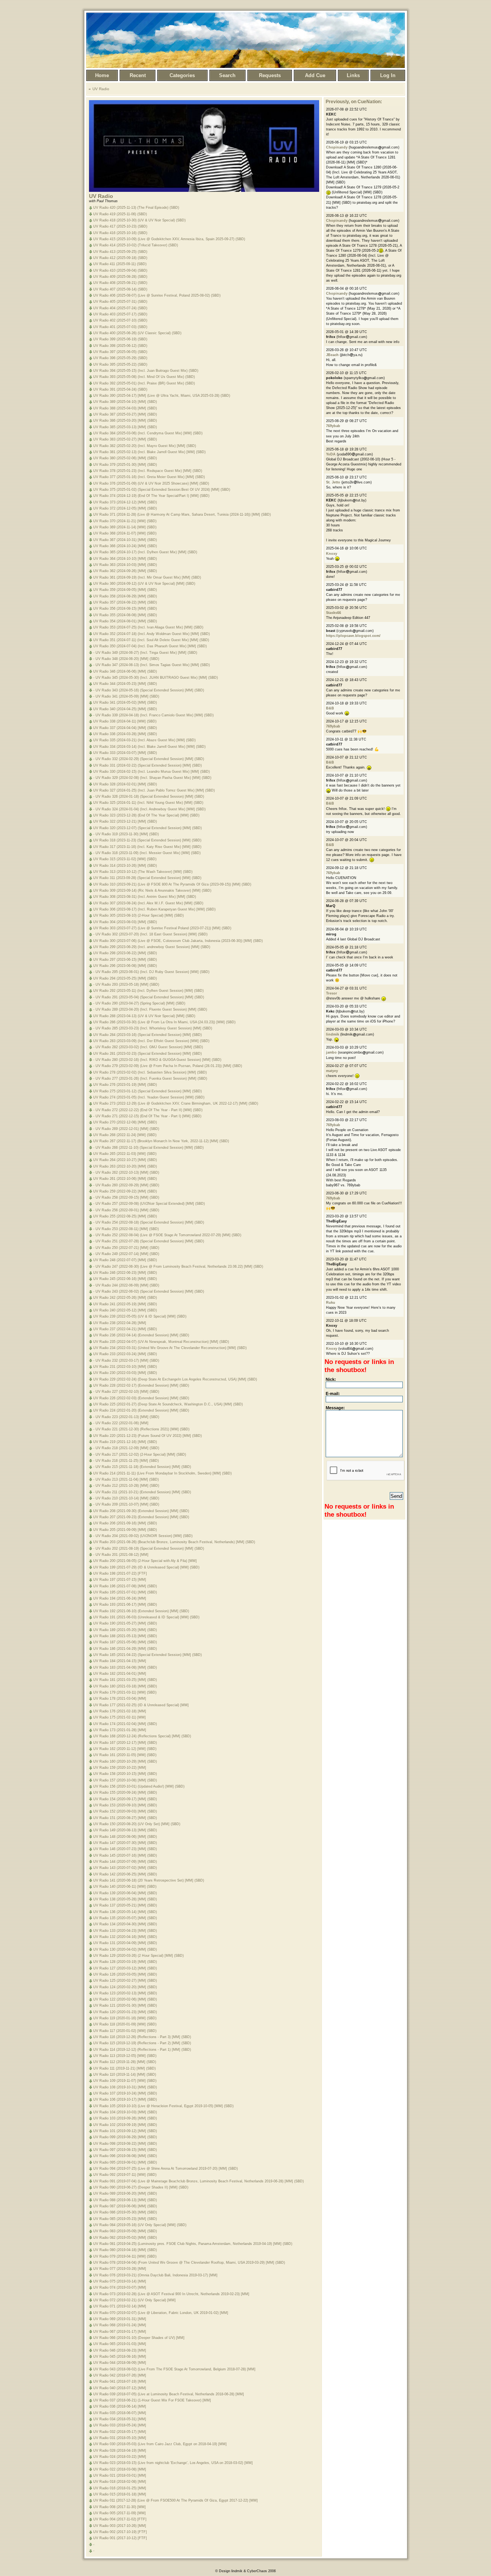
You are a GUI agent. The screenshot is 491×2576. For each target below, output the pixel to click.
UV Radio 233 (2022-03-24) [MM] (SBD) (125, 1354)
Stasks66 (334, 613)
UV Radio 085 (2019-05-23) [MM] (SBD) (125, 2219)
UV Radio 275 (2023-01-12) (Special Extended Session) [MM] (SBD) (147, 1091)
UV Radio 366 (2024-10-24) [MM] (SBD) (125, 546)
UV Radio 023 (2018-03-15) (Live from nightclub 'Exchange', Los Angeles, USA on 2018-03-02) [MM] (173, 2463)
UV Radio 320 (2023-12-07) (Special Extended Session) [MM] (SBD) (147, 828)
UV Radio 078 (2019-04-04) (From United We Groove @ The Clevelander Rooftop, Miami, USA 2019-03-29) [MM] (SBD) (189, 2263)
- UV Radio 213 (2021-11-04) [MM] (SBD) (126, 1479)
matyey (332, 1071)
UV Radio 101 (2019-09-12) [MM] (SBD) (125, 2131)
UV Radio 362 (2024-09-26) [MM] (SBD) (125, 571)
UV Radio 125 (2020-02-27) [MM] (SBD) (125, 1981)
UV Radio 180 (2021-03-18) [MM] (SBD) (125, 1686)
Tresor (332, 993)
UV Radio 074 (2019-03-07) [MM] (120, 2287)
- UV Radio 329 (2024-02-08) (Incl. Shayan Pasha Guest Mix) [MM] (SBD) (152, 778)
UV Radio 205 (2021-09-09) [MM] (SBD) (125, 1530)
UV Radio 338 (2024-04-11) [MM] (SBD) (125, 721)
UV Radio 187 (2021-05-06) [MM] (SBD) (125, 1642)
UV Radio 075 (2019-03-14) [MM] (120, 2281)
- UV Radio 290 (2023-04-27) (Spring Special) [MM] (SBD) (139, 1003)
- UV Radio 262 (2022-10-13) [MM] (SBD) (126, 1173)
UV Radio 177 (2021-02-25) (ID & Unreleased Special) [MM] (141, 1705)
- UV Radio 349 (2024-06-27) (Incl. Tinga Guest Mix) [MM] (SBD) (145, 653)
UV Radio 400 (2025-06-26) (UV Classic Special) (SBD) (137, 333)
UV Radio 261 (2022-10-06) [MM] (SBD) (125, 1179)
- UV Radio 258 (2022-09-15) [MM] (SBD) (126, 1197)
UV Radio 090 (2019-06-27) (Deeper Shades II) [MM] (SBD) (141, 2187)
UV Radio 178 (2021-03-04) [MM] (120, 1699)
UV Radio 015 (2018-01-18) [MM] (120, 2494)
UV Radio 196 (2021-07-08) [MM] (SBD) (125, 1586)
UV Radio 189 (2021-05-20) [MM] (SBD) (125, 1630)
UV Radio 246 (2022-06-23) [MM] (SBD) (125, 1273)
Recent (138, 75)
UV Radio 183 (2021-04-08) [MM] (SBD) (125, 1667)
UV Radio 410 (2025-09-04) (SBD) (120, 270)
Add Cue (315, 75)
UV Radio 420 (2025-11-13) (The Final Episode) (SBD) (136, 208)
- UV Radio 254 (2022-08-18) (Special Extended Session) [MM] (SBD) (149, 1222)
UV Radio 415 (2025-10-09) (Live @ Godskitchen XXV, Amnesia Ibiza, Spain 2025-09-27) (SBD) (169, 239)
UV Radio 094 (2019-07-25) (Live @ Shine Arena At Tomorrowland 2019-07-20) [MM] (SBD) (166, 2169)
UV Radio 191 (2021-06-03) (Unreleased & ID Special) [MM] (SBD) (146, 1617)
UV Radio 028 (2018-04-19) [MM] (120, 2451)
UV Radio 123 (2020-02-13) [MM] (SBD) (125, 1993)
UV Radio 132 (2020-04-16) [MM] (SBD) (125, 1937)
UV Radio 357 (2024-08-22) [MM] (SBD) (125, 602)
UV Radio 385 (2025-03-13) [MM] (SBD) (125, 427)
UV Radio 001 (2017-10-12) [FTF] (120, 2538)
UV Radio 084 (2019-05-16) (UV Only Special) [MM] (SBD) (140, 2225)
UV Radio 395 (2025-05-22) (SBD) (120, 364)
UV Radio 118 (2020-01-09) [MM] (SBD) (125, 2024)
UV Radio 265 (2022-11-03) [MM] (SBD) (125, 1154)
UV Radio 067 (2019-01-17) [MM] (120, 2332)
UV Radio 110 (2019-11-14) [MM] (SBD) (125, 2075)
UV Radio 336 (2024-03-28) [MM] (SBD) (125, 734)
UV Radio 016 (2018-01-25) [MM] (120, 2488)
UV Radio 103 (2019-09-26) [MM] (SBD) (125, 2118)
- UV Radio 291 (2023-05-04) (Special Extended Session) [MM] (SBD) (149, 997)
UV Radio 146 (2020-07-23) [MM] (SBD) (125, 1849)
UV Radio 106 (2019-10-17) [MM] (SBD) (125, 2099)
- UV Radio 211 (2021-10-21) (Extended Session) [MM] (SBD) (142, 1492)
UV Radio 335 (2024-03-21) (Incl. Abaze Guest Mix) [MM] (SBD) (144, 740)
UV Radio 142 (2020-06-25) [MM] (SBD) (125, 1874)
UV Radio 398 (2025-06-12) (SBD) (120, 346)
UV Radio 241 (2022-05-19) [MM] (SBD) (125, 1304)
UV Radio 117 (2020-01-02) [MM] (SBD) (125, 2031)
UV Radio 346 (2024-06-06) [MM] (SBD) (125, 671)
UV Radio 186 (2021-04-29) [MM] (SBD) (125, 1649)
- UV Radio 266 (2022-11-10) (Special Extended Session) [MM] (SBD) (148, 1148)
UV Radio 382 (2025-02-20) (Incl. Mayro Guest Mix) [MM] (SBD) (145, 446)
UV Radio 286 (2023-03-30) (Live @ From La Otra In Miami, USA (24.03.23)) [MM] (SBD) (164, 1022)
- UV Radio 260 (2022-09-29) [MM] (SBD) (126, 1185)
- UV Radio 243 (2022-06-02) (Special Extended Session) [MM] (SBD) (149, 1291)
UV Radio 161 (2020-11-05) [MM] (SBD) (125, 1755)
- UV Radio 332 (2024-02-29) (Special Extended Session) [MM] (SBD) (149, 759)
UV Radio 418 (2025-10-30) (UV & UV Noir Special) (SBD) (139, 220)
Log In (388, 75)
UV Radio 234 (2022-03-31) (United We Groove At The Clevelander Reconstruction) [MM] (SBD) (170, 1348)
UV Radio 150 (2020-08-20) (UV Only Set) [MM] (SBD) (137, 1824)
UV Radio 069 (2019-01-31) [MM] (120, 2319)
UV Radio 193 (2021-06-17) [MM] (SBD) (125, 1605)
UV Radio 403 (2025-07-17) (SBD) (120, 314)
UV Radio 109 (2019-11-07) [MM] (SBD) (125, 2081)
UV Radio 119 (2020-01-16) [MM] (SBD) (125, 2018)
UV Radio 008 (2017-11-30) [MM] (119, 2507)
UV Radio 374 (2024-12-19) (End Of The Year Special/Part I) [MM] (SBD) (151, 496)
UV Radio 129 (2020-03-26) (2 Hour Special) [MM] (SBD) (138, 1956)
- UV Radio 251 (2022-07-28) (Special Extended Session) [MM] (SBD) (149, 1241)
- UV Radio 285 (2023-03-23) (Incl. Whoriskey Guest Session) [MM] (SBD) (153, 1028)
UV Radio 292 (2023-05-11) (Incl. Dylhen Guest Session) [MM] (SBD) (148, 991)
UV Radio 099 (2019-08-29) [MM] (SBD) (125, 2137)
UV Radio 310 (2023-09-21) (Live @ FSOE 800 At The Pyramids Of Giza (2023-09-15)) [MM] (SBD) (172, 884)
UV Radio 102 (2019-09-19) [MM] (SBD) (125, 2125)
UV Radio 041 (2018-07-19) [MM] (120, 2381)
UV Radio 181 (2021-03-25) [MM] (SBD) (125, 1680)
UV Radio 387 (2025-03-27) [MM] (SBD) (125, 414)
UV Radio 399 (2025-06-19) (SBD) (120, 339)
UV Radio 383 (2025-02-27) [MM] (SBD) (125, 439)
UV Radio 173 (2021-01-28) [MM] (120, 1730)
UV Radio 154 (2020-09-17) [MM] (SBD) (125, 1799)
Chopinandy (337, 147)
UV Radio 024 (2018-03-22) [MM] (120, 2457)
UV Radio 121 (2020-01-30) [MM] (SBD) (125, 2005)
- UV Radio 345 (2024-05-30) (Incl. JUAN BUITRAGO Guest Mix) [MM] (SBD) (156, 678)
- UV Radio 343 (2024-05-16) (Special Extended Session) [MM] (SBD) (149, 690)
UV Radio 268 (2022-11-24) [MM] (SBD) (125, 1135)
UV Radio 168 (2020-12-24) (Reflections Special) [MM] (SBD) (142, 1736)
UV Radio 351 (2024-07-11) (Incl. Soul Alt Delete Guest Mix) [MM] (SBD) (151, 640)
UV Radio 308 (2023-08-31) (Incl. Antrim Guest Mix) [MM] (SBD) (145, 897)
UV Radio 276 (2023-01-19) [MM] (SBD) (125, 1085)
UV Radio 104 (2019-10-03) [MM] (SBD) (125, 2112)
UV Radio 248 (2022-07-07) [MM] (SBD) (125, 1260)
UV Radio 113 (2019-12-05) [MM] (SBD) (125, 2056)
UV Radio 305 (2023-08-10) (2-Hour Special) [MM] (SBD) (138, 915)
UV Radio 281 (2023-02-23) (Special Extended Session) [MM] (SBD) (147, 1054)
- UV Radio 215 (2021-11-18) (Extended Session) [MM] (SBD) (142, 1467)
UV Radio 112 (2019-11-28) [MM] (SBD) (125, 2062)
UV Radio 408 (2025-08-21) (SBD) (120, 283)
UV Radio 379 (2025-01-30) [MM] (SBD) (125, 465)
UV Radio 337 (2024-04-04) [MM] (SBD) (125, 728)
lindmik (333, 1034)
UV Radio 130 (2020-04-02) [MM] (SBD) (125, 1949)
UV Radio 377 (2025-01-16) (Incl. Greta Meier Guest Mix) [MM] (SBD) (149, 477)
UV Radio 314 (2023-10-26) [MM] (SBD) (125, 866)
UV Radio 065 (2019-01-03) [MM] (120, 2344)
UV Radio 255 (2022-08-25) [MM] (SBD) (125, 1216)
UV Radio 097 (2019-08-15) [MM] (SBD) (125, 2150)
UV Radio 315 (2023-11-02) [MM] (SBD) (125, 859)
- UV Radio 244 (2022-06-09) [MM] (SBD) (126, 1285)
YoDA (331, 454)
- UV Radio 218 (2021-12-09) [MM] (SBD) (126, 1448)
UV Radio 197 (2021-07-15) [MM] (120, 1580)
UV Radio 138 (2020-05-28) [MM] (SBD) (125, 1899)
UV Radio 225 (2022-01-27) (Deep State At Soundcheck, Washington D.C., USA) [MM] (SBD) (168, 1404)
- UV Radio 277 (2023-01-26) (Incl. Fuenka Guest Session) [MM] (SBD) (150, 1079)
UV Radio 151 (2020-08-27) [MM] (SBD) (125, 1818)
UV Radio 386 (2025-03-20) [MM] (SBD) (125, 421)
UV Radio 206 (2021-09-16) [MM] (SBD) (125, 1523)
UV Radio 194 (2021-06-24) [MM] (120, 1598)
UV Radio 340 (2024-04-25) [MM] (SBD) (125, 709)
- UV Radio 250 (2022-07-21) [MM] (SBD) (126, 1248)
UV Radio (101, 89)
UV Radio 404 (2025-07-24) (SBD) (120, 308)
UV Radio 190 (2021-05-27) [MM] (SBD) (125, 1623)
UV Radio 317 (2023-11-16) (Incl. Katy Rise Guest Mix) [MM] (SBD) (147, 847)
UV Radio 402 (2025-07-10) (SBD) (120, 320)
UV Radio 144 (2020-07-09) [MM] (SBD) (125, 1862)
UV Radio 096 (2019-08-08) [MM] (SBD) (125, 2156)
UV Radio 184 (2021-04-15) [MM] (120, 1661)
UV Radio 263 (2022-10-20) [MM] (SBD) (125, 1166)
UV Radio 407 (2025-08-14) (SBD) (120, 289)
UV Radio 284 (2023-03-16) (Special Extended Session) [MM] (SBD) (147, 1035)
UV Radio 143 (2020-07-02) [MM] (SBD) (125, 1868)
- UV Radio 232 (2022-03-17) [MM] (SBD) (126, 1361)
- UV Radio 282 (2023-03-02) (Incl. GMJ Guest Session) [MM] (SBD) (148, 1047)
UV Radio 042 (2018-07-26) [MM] (120, 2375)
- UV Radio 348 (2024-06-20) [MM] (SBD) (126, 659)
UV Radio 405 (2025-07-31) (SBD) (120, 302)
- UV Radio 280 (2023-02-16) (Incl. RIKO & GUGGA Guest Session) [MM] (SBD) (157, 1060)
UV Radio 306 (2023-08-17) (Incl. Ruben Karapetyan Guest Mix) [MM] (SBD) (154, 909)
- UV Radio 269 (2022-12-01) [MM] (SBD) (126, 1129)
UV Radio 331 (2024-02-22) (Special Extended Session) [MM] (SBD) (147, 765)
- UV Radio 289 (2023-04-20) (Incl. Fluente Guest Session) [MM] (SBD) (150, 1009)
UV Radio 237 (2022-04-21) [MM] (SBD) (125, 1329)
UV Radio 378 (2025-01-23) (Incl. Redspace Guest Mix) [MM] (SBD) (148, 471)
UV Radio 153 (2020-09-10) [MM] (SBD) (125, 1805)
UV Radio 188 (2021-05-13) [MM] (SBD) (125, 1636)
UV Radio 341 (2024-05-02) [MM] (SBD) (125, 703)
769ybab (333, 426)
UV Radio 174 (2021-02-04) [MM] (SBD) (125, 1724)
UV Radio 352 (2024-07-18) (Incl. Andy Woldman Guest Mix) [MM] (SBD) (152, 634)
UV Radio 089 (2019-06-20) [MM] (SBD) (125, 2193)
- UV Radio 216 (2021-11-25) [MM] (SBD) (126, 1461)
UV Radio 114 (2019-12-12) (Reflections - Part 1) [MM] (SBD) (142, 2050)
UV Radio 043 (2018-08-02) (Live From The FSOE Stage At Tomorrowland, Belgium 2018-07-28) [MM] (174, 2369)
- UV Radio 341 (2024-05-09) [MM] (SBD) (126, 696)
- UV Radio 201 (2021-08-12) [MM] (121, 1555)
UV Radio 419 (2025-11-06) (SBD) (120, 214)
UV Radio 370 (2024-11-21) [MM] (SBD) (125, 521)
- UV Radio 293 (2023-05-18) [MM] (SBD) (126, 985)
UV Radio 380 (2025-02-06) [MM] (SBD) (125, 458)
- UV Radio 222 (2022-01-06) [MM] (121, 1423)
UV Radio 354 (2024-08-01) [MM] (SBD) (125, 621)
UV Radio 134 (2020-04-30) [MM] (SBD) (125, 1924)
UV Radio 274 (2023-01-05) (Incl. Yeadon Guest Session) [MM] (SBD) (149, 1097)
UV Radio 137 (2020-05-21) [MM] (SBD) (125, 1905)
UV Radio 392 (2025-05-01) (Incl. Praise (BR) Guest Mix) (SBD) (144, 383)
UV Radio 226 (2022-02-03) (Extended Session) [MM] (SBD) (141, 1398)
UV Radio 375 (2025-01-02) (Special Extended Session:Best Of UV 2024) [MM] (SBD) (162, 490)
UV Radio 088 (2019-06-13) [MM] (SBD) (125, 2200)
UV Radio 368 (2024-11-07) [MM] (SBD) (125, 533)
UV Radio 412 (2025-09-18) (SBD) (120, 258)
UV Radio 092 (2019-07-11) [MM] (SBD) (125, 2175)
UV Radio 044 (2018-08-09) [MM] (120, 2363)
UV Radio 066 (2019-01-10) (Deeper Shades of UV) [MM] (139, 2338)
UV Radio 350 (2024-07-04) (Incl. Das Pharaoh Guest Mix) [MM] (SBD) (150, 646)
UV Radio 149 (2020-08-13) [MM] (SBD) (125, 1830)
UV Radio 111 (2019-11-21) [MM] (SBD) (124, 2068)
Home (102, 75)
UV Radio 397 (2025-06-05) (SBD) (120, 352)
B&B (330, 708)
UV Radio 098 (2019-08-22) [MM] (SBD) (125, 2144)
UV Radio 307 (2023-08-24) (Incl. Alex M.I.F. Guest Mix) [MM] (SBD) (148, 903)
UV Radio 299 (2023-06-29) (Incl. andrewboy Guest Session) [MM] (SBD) (152, 947)
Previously (337, 102)
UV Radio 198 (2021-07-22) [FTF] (120, 1573)
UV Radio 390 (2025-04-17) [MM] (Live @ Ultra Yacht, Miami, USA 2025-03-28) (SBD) (162, 396)
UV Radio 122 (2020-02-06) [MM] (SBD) (125, 1999)
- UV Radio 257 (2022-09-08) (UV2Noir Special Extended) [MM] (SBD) (149, 1204)
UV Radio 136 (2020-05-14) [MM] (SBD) (125, 1912)
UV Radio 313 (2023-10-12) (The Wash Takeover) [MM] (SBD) (143, 872)
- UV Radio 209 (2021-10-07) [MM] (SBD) (126, 1504)
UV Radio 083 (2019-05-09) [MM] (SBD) (125, 2231)
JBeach (332, 355)
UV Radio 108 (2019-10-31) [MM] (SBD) (125, 2087)
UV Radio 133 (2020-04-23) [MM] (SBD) (125, 1931)
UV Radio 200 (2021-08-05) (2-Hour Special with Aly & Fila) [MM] (145, 1561)
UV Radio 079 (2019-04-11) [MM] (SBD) (125, 2256)
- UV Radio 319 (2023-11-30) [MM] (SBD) (126, 834)
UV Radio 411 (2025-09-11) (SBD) (120, 264)
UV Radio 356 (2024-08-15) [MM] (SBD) (125, 609)
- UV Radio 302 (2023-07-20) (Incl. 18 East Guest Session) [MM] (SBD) (150, 934)
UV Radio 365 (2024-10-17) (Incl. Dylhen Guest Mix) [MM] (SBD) (145, 552)
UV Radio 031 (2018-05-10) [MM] (120, 2438)
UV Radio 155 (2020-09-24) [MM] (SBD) (125, 1793)
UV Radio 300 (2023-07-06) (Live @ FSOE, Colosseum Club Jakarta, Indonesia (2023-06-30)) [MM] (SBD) (178, 941)
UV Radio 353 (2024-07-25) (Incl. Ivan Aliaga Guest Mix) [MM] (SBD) (148, 627)
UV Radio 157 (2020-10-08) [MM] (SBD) (125, 1780)
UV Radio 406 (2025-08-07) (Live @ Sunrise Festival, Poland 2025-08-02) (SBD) (157, 295)
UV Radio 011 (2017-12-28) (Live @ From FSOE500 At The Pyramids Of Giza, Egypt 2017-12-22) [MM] (175, 2500)
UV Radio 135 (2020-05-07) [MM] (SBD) (125, 1918)
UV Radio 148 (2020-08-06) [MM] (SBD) (125, 1837)
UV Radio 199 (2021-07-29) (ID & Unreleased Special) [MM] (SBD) (146, 1567)
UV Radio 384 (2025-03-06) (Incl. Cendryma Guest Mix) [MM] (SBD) (148, 433)
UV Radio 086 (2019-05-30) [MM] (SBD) (125, 2212)
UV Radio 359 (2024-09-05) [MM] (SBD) (125, 590)
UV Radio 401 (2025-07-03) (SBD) (120, 327)
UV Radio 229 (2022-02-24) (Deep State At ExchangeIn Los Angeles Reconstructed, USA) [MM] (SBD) (175, 1379)
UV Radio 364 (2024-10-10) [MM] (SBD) (125, 559)
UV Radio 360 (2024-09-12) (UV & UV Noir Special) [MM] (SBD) (144, 584)
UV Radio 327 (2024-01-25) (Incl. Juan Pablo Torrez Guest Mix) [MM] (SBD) (154, 790)
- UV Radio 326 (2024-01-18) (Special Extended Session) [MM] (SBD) (149, 797)
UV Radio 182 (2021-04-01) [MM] (120, 1674)
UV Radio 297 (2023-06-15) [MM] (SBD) (125, 960)
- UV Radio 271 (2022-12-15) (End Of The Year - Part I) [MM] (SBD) (147, 1116)
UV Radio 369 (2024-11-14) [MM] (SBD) (125, 527)
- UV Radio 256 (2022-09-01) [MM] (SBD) (126, 1210)
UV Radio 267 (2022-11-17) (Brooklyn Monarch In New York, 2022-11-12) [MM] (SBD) (161, 1141)
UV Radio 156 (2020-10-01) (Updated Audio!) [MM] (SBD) (139, 1786)
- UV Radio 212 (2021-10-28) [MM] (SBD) (126, 1486)
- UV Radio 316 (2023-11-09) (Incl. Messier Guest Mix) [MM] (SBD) (147, 853)
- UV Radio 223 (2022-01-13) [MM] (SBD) (126, 1417)
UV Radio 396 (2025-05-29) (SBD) (120, 358)
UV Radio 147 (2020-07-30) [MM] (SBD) (125, 1843)
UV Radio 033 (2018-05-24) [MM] (120, 2425)
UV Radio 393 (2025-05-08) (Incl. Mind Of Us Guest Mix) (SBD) (144, 377)
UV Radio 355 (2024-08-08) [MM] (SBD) (125, 615)
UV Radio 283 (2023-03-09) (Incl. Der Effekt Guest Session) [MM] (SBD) (151, 1041)
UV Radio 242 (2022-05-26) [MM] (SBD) (125, 1298)
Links (353, 75)
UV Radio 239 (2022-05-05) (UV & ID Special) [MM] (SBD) (140, 1316)
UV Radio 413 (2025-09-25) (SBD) (120, 252)
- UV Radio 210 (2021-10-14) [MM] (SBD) (126, 1498)
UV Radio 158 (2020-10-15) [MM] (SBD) (125, 1774)
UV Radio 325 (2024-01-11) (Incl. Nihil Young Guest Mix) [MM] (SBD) (148, 803)
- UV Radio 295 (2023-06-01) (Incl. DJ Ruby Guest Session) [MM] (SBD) (151, 972)
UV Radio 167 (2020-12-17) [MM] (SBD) (125, 1743)
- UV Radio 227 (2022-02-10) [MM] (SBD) (126, 1392)
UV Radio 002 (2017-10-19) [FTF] (120, 2532)
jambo (331, 1052)
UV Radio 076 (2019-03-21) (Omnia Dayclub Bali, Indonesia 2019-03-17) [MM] (155, 2275)
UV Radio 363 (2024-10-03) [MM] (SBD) (125, 565)
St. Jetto (333, 482)
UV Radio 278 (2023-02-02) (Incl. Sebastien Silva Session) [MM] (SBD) (150, 1072)
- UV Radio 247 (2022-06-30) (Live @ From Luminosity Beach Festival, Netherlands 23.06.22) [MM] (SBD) (178, 1267)
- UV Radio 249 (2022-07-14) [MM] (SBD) (126, 1254)
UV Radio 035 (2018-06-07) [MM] (120, 2413)
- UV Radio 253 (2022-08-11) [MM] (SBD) (126, 1229)
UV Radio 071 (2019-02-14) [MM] (120, 2306)
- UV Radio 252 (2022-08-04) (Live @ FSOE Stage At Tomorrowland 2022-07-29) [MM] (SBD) (167, 1235)
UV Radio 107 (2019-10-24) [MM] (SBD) (125, 2093)
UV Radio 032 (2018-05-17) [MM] (120, 2432)
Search (227, 75)
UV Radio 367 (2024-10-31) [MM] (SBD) (125, 540)
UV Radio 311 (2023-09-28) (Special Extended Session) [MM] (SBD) (147, 878)
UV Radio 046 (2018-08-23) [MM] (120, 2350)
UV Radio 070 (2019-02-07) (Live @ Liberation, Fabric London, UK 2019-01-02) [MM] (161, 2313)
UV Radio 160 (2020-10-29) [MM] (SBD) (125, 1761)
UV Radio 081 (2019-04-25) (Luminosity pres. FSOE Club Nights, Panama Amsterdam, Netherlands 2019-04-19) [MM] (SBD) (193, 2244)
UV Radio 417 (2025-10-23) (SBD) (120, 226)
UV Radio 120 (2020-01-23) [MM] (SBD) (125, 2012)
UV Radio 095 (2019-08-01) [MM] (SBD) (125, 2162)
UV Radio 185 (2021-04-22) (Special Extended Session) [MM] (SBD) (147, 1655)
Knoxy (332, 554)
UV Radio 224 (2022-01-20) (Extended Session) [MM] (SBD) (141, 1410)
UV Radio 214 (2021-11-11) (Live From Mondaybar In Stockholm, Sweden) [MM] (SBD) (162, 1473)
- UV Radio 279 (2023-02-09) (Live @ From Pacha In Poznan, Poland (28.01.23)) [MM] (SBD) (168, 1066)
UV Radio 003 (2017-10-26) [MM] (120, 2526)
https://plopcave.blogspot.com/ (353, 636)
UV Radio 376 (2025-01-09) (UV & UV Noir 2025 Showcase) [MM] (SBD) (151, 483)
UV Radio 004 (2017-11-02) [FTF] (120, 2519)
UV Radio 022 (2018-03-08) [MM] (120, 2469)
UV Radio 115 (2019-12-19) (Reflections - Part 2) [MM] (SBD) (142, 2043)
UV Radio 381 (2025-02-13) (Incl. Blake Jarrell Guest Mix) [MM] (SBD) (149, 452)
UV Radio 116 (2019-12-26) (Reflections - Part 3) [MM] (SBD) (142, 2037)
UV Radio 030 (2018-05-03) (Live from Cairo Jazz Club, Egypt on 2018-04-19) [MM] (160, 2444)
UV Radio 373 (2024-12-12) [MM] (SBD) (125, 502)
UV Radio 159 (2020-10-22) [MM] (120, 1768)
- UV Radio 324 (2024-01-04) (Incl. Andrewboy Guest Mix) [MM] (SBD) (149, 809)
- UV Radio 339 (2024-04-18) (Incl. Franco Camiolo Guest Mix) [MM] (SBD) (153, 715)
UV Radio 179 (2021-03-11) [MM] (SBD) (125, 1692)
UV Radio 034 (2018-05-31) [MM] (120, 2419)
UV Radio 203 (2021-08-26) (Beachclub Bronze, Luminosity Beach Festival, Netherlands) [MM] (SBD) (174, 1542)
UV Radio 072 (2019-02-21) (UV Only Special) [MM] (134, 2300)
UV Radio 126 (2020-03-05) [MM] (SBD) (125, 1974)
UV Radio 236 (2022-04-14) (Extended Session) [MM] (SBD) (141, 1335)
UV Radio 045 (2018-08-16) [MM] (120, 2357)
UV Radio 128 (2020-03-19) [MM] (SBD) (125, 1962)
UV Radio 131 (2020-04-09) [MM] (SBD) (125, 1943)
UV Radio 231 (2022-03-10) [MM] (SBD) (125, 1367)
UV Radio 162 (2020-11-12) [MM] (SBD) (125, 1749)
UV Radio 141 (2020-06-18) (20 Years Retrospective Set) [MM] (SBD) (149, 1880)
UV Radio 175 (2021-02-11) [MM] (119, 1717)
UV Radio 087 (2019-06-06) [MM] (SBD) (125, 2206)
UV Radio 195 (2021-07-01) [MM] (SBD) (125, 1592)
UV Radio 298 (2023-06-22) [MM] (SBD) (125, 953)
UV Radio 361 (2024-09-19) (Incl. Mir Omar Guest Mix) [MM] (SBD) (147, 577)
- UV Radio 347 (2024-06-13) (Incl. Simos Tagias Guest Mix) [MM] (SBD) (152, 665)
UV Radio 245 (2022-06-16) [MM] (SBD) (125, 1279)
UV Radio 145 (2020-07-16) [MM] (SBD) (125, 1855)
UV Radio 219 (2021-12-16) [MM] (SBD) (125, 1442)
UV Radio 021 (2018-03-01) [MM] (120, 2475)
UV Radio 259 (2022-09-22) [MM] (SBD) (125, 1191)
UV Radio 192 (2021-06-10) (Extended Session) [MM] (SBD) (141, 1611)
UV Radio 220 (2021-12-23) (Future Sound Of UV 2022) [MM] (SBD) (147, 1436)
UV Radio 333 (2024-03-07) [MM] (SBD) (125, 753)
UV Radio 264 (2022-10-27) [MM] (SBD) (125, 1160)
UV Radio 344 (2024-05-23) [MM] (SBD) (125, 684)
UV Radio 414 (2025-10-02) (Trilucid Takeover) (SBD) (136, 245)
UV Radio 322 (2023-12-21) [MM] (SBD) (125, 821)
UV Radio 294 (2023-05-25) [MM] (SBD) (125, 978)
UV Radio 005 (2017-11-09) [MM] (119, 2513)
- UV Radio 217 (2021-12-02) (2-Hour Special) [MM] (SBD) (140, 1455)
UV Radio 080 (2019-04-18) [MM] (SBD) (125, 2250)
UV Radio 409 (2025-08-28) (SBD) (120, 277)
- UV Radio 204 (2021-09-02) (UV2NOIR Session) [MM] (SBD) (143, 1536)
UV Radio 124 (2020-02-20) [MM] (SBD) (125, 1987)
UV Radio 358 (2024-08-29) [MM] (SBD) (125, 596)
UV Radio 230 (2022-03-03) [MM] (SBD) (125, 1373)
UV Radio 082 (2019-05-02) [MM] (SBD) (125, 2238)
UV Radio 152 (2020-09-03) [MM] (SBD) (125, 1811)
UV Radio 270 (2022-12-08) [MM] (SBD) (125, 1122)
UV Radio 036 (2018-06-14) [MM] (120, 2406)
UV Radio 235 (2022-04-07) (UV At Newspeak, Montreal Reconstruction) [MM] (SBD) (161, 1342)
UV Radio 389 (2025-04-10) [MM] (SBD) (125, 402)
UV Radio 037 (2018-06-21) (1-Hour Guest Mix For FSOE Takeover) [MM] (152, 2400)
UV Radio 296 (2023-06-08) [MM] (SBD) (125, 966)
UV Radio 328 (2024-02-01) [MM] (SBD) (125, 784)
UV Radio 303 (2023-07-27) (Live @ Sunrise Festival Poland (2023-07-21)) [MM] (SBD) (162, 928)
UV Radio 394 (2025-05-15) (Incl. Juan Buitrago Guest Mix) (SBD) (146, 371)
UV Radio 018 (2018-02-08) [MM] (120, 2482)
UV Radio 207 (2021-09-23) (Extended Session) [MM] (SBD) (141, 1517)
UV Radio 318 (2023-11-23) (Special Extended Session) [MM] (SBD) (147, 840)
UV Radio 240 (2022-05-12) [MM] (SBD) (125, 1310)
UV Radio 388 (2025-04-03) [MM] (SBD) (125, 408)
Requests (270, 75)
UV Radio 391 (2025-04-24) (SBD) (120, 389)
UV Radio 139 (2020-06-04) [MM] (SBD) (125, 1893)
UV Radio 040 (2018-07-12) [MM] (120, 2388)
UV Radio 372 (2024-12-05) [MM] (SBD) (125, 508)
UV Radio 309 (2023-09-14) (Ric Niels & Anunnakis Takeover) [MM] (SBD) (152, 891)
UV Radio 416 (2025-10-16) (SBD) (120, 233)
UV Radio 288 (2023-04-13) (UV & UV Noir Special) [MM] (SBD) (144, 1016)
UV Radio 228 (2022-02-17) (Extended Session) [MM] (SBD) (141, 1385)
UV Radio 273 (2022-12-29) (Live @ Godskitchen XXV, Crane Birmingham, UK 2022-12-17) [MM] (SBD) (176, 1103)
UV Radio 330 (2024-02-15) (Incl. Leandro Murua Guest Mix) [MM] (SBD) (152, 772)
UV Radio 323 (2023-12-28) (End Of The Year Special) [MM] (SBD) (146, 815)
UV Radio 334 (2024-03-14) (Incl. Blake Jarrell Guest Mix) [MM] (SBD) (149, 747)
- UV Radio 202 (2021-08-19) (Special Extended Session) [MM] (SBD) (149, 1549)
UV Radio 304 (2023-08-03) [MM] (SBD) (125, 922)
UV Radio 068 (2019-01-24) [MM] (120, 2325)
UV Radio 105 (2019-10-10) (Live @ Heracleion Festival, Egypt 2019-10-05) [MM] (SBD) (163, 2106)
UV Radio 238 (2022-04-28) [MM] (120, 1323)
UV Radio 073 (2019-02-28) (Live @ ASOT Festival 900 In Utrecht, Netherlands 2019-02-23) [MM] (171, 2294)
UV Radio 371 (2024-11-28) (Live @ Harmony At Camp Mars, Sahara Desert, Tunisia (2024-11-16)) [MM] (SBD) (182, 515)
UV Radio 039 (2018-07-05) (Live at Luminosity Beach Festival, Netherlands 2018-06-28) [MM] (169, 2394)
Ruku (331, 1303)
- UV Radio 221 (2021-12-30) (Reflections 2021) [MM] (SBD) (141, 1429)
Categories (182, 75)
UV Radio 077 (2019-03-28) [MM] (120, 2269)
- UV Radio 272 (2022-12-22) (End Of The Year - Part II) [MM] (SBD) (148, 1110)
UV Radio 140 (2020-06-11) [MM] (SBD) (125, 1887)
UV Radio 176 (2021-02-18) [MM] (120, 1711)
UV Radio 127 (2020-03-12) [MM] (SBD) (125, 1968)
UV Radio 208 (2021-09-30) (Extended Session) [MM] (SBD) (141, 1511)
